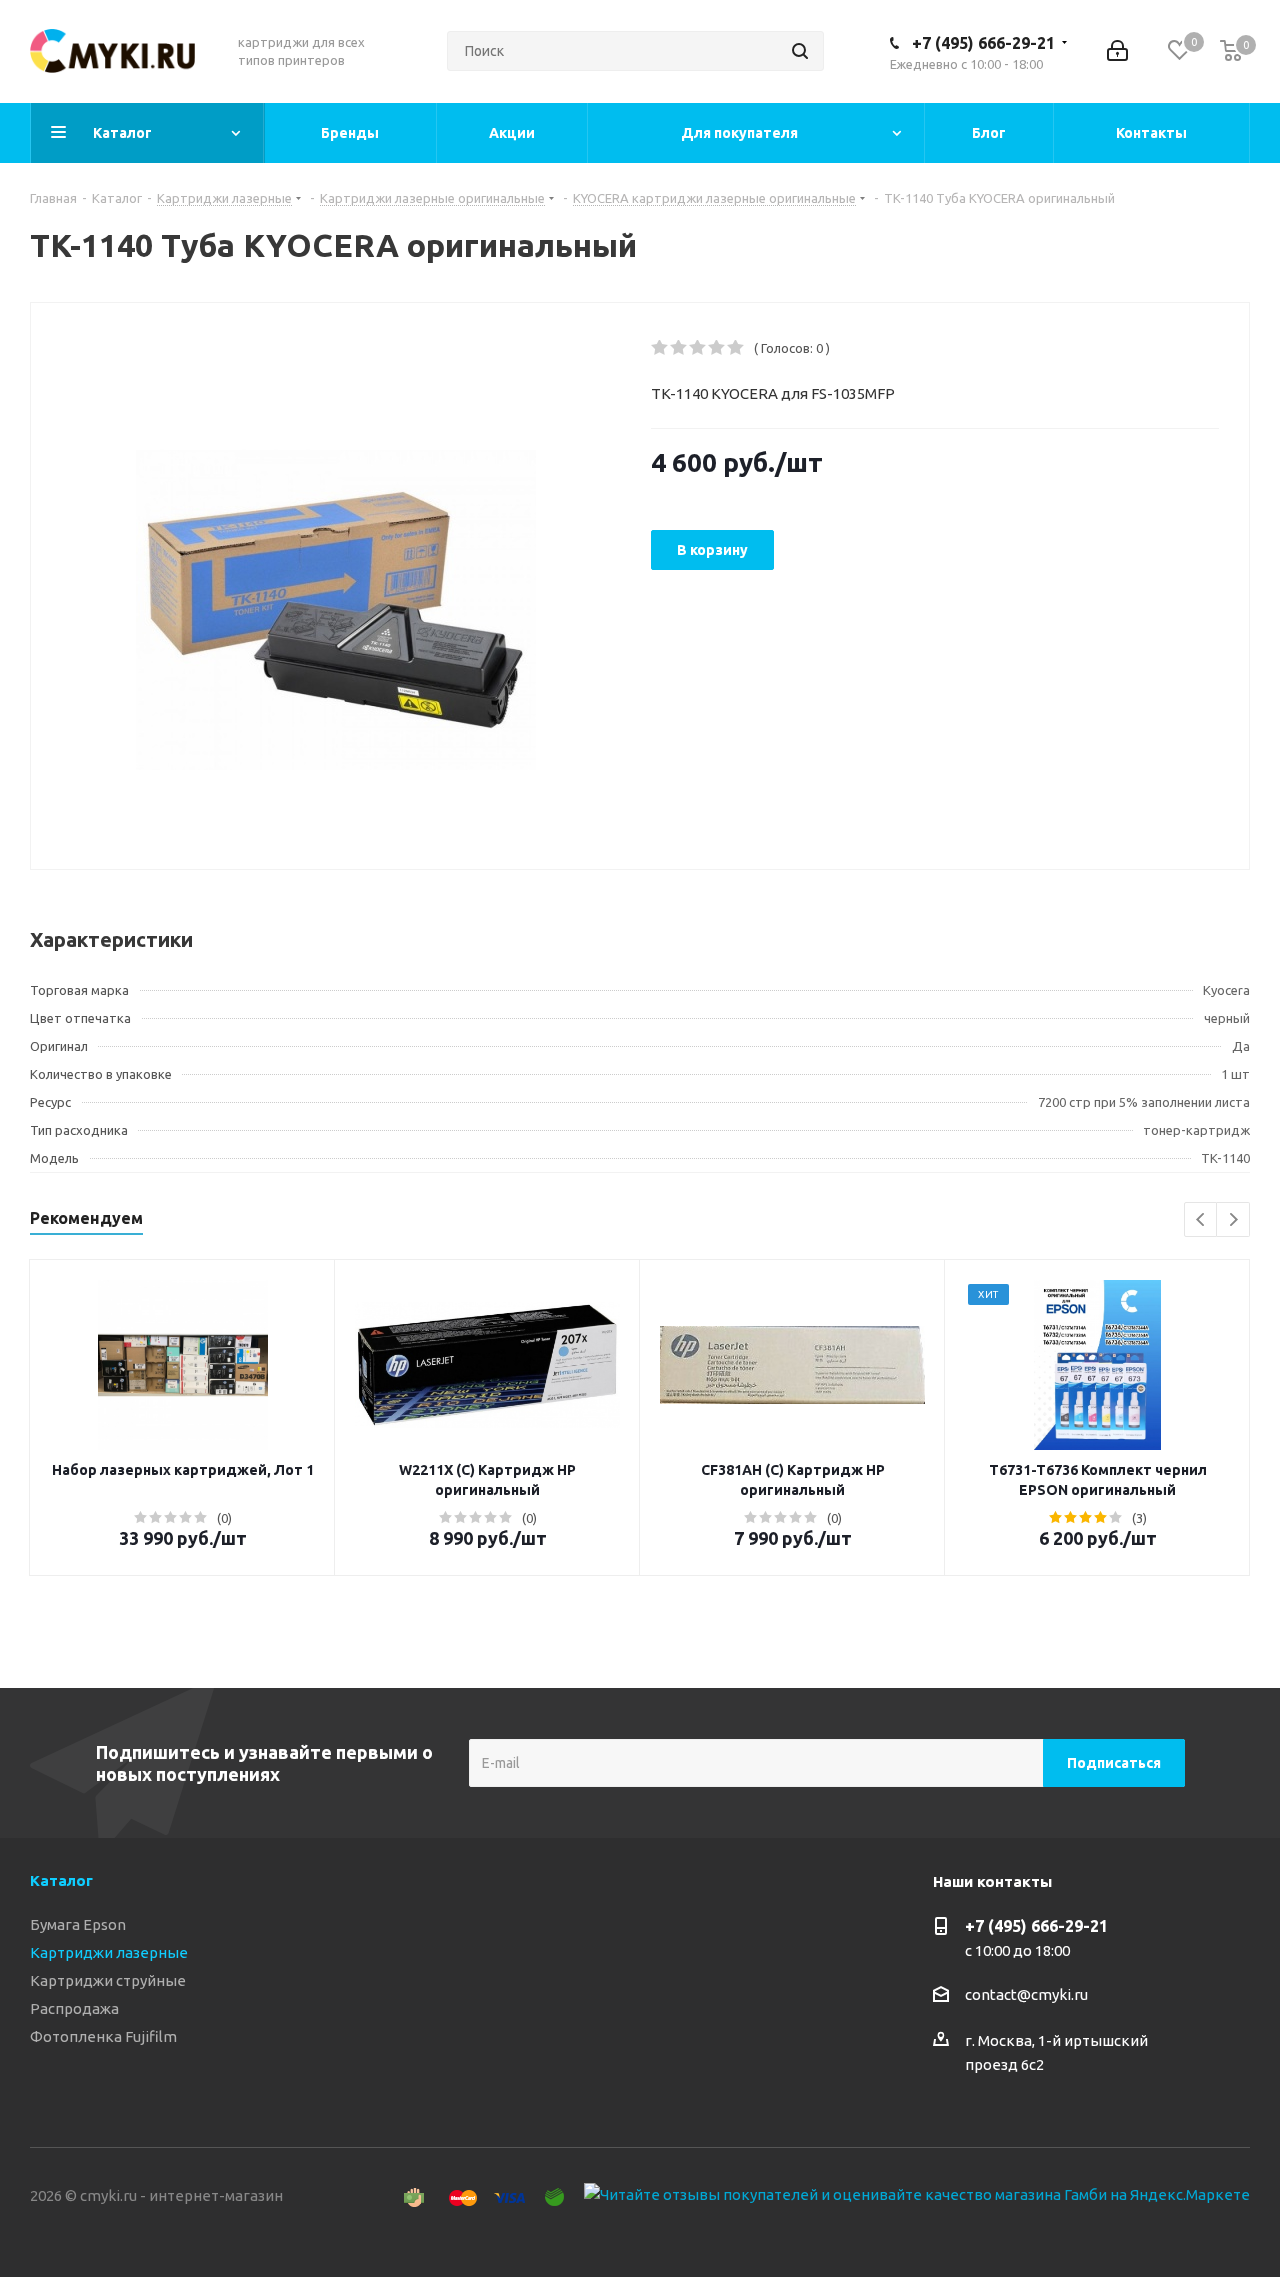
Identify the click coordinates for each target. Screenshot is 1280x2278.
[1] (660, 348)
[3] (698, 348)
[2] (679, 348)
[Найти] (800, 51)
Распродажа (74, 2008)
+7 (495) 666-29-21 (983, 43)
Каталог (61, 1880)
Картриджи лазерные (109, 1952)
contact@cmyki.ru (1026, 1994)
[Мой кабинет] (1117, 51)
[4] (717, 348)
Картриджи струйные (108, 1980)
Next (1233, 1220)
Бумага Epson (78, 1924)
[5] (736, 348)
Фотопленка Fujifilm (103, 2036)
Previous (1201, 1220)
